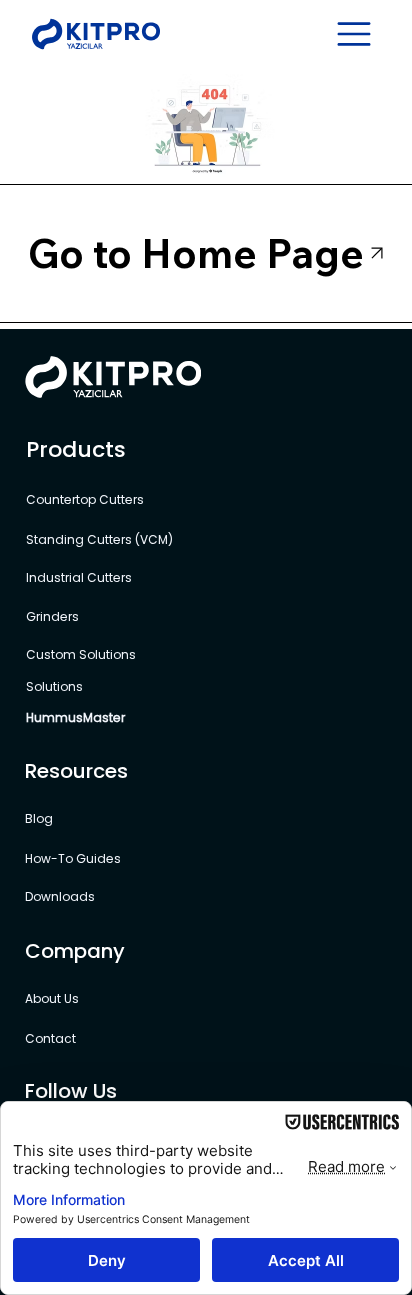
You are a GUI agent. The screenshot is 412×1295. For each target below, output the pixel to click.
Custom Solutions (82, 654)
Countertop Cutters (86, 499)
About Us (52, 998)
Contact (50, 1038)
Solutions (54, 686)
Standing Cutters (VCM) (99, 539)
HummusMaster (75, 717)
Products (76, 449)
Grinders (52, 616)
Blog (39, 818)
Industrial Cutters (80, 577)
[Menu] (355, 34)
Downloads (60, 896)
